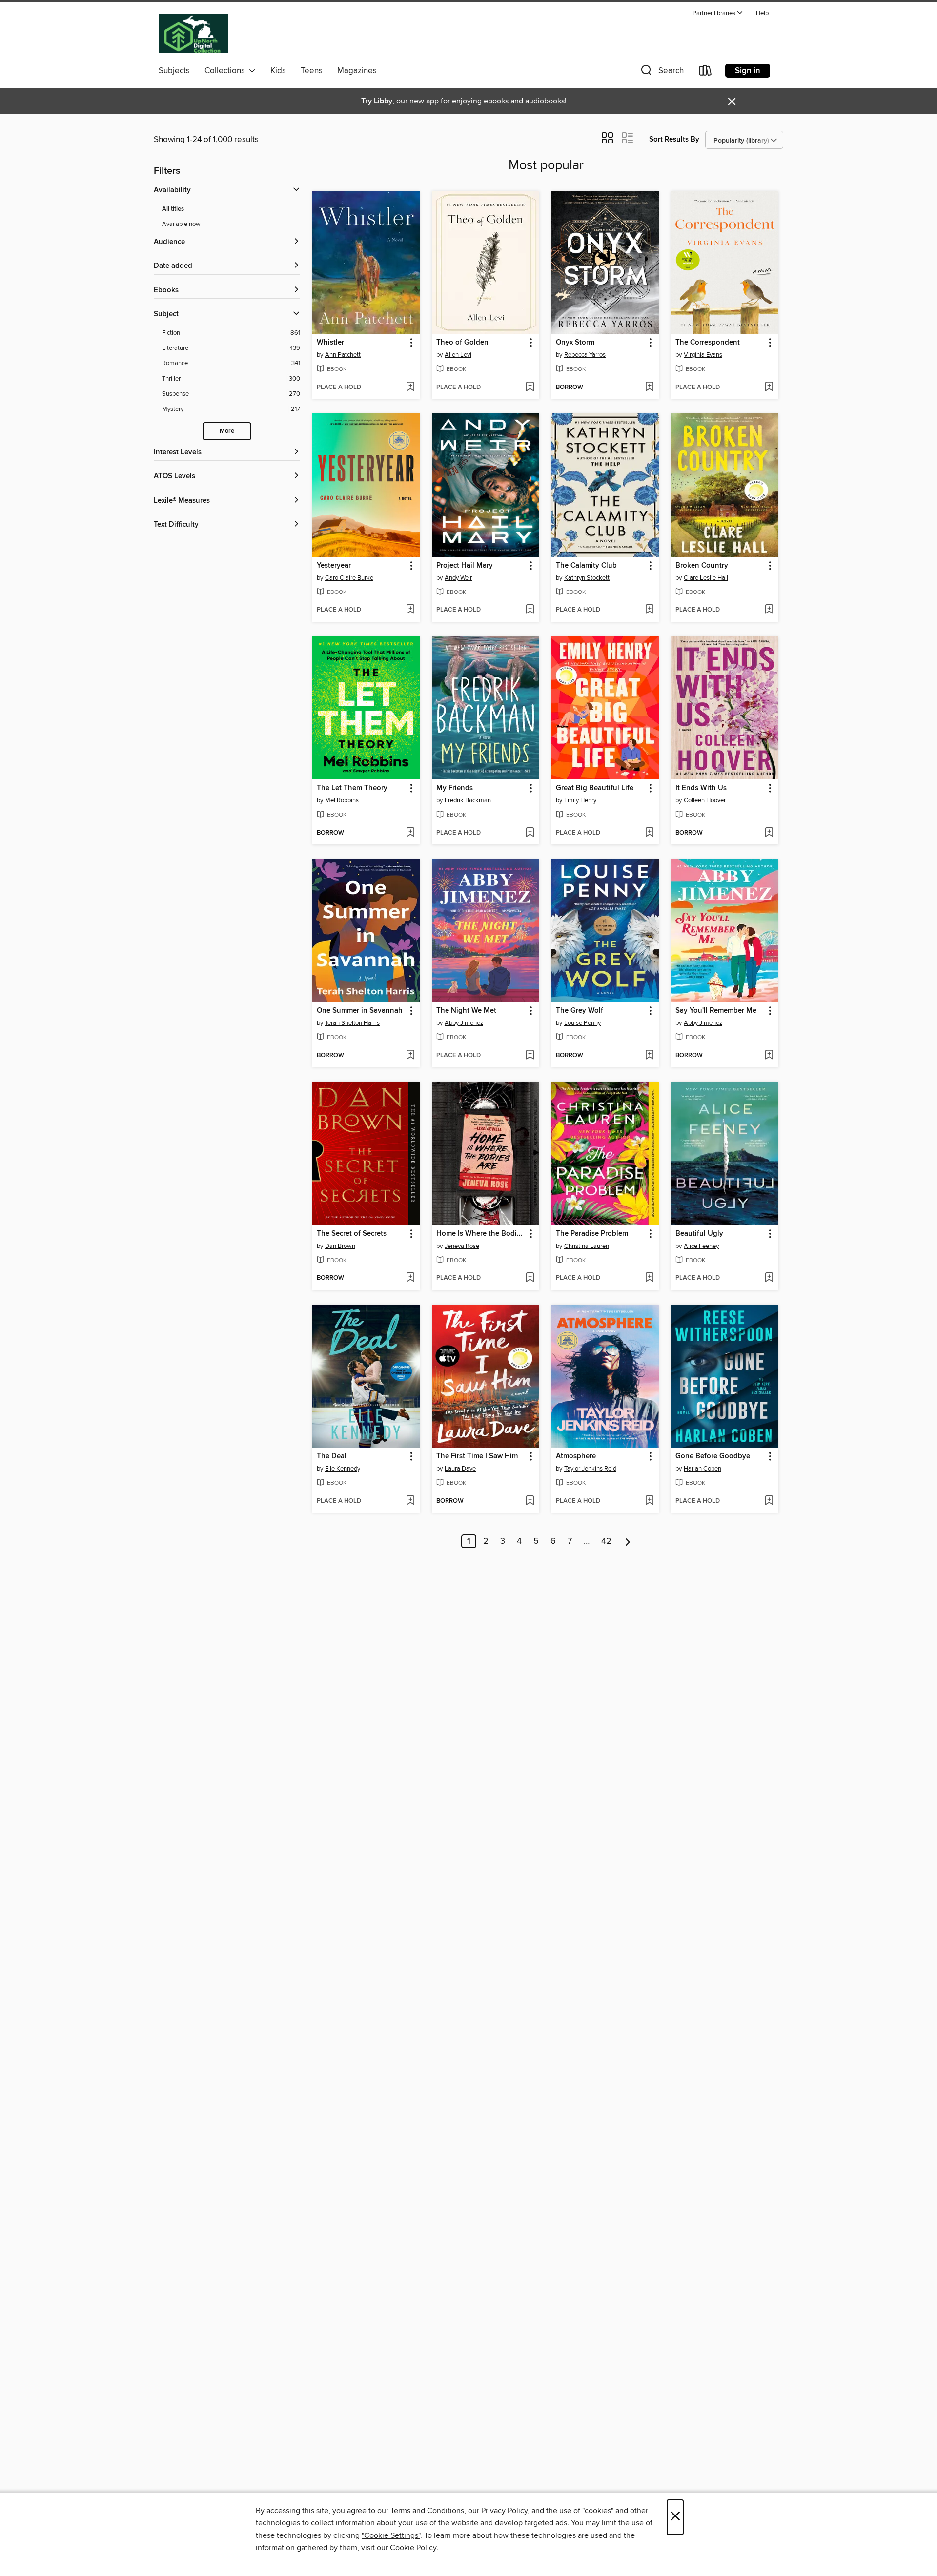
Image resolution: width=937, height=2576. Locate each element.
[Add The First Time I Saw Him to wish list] (530, 1501)
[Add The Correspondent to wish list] (769, 388)
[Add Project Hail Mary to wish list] (530, 610)
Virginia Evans (703, 355)
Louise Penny (582, 1023)
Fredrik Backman (468, 800)
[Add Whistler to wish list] (410, 388)
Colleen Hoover (705, 800)
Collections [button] (227, 71)
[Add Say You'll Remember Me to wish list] (769, 1056)
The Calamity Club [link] (586, 566)
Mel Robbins (342, 800)
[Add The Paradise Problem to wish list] (649, 1278)
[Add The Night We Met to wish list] (530, 1056)
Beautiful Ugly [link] (699, 1234)
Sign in (748, 71)
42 (606, 1541)
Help (762, 13)
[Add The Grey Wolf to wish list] (649, 1056)
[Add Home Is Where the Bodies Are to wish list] (530, 1278)
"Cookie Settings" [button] (391, 2535)
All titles (173, 209)
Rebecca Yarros (585, 355)
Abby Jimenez (464, 1023)
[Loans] (706, 72)
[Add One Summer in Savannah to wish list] (410, 1056)
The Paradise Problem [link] (592, 1234)
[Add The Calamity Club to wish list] (649, 610)
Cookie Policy (413, 2548)
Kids (278, 71)
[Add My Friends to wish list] (530, 833)
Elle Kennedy (343, 1469)
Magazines (357, 71)
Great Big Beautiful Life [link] (595, 788)
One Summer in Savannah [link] (360, 1011)
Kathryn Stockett (587, 578)
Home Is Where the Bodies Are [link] (481, 1234)
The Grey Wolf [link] (580, 1011)
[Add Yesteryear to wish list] (410, 610)
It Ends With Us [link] (701, 788)
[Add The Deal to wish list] (410, 1501)
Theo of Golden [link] (462, 343)
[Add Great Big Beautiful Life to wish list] (649, 833)
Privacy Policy (504, 2511)
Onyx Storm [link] (575, 343)
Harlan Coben (703, 1469)
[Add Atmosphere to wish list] (649, 1501)
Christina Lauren (587, 1246)
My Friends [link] (455, 788)
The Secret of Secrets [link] (352, 1234)
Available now (181, 224)
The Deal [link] (332, 1456)
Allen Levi (458, 355)
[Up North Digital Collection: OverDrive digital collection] (193, 34)
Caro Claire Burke (349, 578)
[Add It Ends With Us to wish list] (769, 833)
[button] (718, 13)
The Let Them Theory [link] (352, 788)
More (227, 431)
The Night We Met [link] (466, 1011)
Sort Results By (674, 139)
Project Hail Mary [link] (465, 566)
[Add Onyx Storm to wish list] (649, 388)
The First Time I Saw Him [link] (477, 1456)
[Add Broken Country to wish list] (769, 610)
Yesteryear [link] (334, 566)
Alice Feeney (701, 1246)
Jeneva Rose (462, 1246)
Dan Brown (340, 1246)
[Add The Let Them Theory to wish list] (410, 833)
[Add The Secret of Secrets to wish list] (410, 1278)
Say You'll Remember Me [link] (716, 1011)
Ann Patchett (343, 355)
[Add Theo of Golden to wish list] (530, 388)
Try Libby (377, 101)
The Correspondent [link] (708, 343)
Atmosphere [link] (576, 1456)
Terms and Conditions (427, 2511)
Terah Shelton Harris (352, 1023)
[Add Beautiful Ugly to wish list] (769, 1278)
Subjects (174, 71)
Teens (312, 71)
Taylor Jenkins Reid (590, 1469)
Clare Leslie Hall (706, 578)
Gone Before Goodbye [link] (713, 1456)
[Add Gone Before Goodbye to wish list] (769, 1501)
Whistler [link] (330, 343)
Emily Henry (580, 800)
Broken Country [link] (702, 566)
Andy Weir (458, 578)
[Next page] (628, 1541)
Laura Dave (460, 1469)
